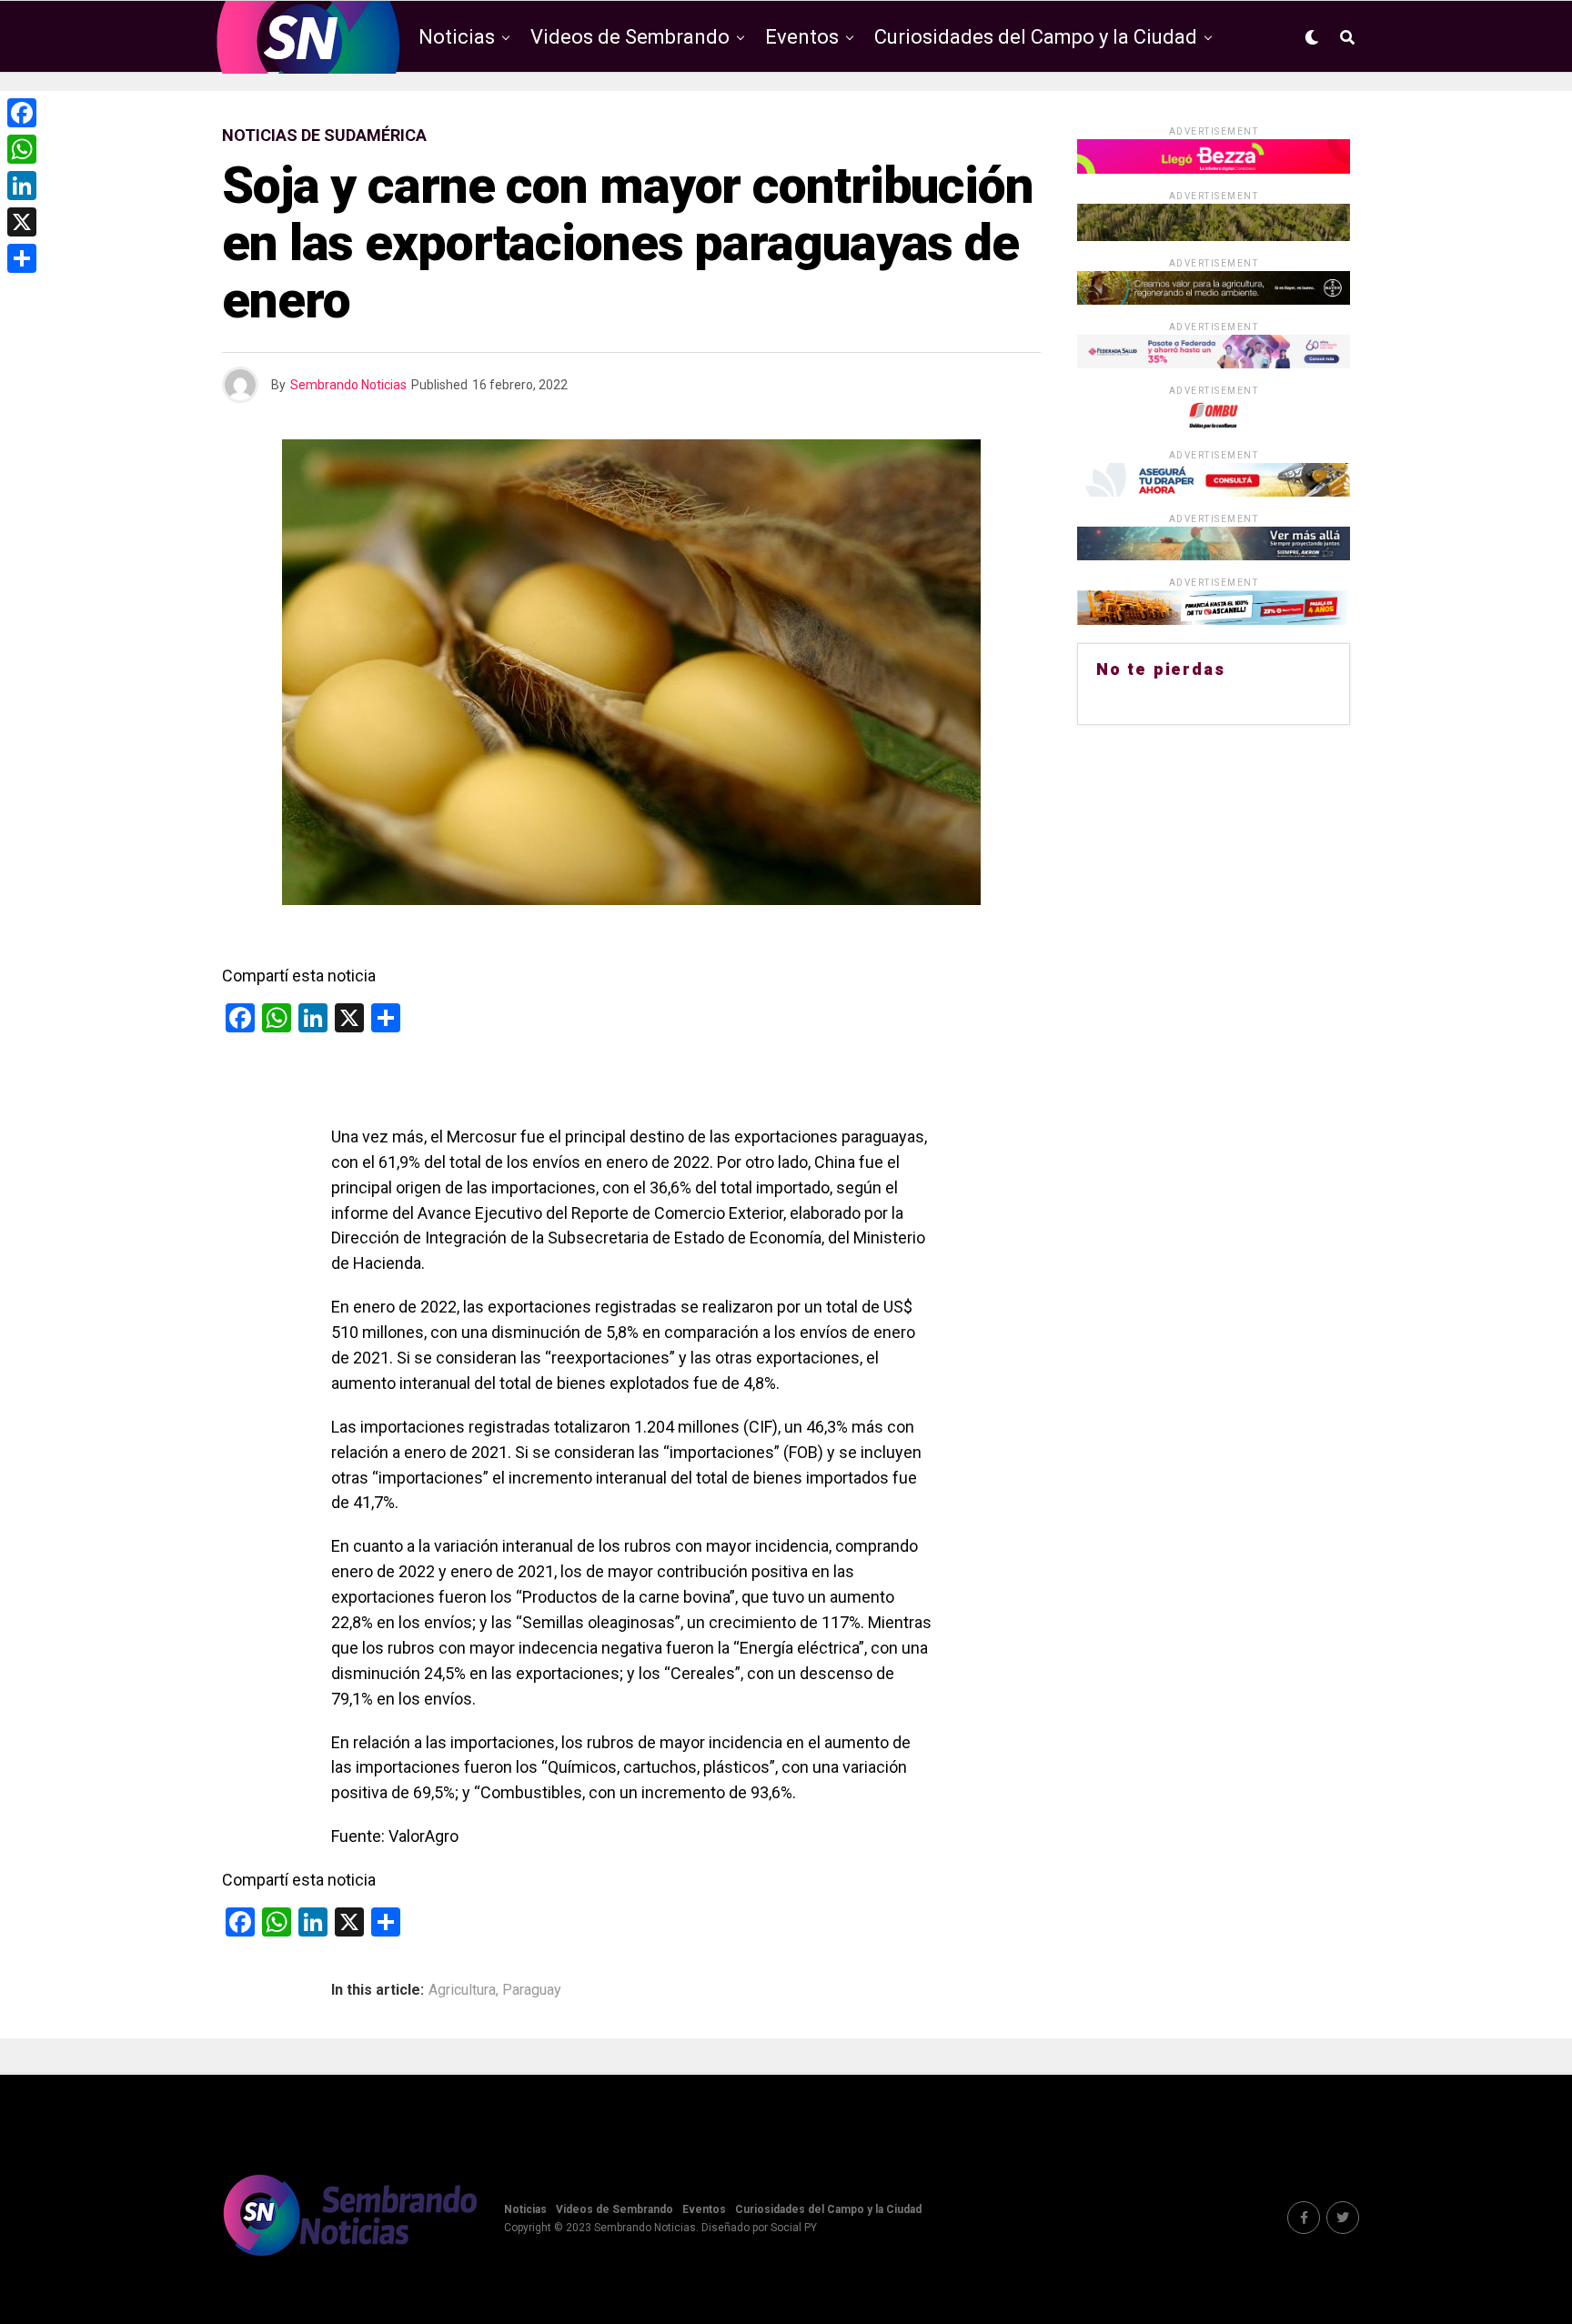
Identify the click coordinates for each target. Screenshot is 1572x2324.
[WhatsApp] (22, 149)
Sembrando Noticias (348, 385)
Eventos (802, 37)
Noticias (457, 37)
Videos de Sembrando (630, 37)
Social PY (794, 2228)
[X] (22, 222)
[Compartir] (22, 258)
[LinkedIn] (22, 186)
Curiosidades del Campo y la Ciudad (1036, 37)
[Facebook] (22, 113)
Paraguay (532, 1990)
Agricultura (462, 1990)
